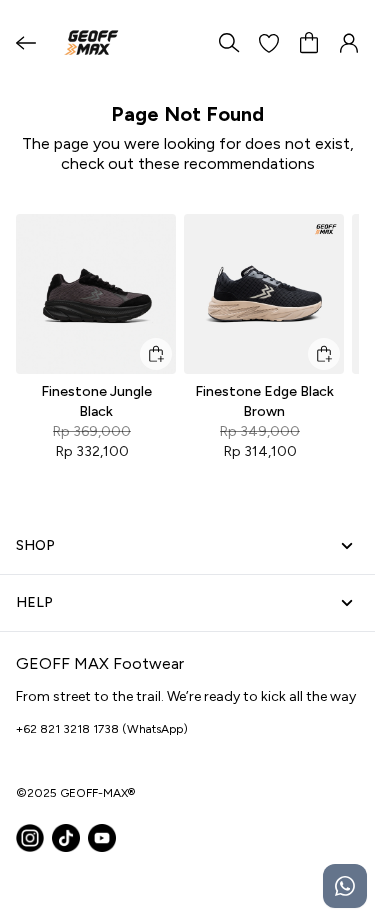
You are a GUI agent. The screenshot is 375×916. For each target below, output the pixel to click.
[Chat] (345, 886)
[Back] (26, 43)
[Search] (229, 43)
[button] (269, 43)
